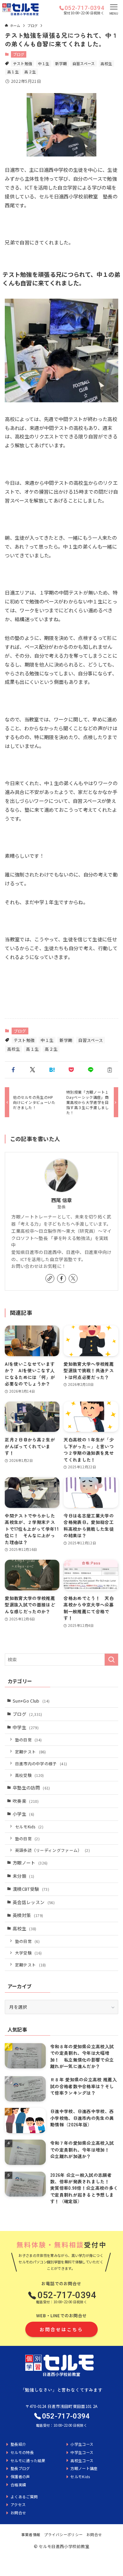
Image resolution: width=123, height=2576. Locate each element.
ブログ (19, 54)
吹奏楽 (26, 1801)
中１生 (44, 63)
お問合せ (94, 2534)
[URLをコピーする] (110, 1070)
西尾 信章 (62, 1200)
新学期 (61, 63)
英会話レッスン (34, 1902)
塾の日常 (29, 1740)
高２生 (30, 72)
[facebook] (61, 1278)
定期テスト (31, 1751)
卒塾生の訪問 (31, 1788)
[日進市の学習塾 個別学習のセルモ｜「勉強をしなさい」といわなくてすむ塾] (20, 9)
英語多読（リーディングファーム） (53, 1850)
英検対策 (28, 1915)
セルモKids (29, 1826)
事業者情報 (31, 2534)
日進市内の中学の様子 (41, 1763)
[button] (13, 1070)
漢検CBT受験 (31, 1889)
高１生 (13, 72)
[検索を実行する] (111, 1660)
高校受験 (30, 1775)
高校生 (106, 63)
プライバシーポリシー (63, 2534)
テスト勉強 (23, 63)
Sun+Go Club (31, 1701)
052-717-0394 (84, 8)
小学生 (23, 1814)
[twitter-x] (73, 1278)
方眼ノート (30, 1863)
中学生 (26, 1727)
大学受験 (29, 1953)
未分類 (23, 1876)
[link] (50, 1278)
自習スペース (84, 63)
